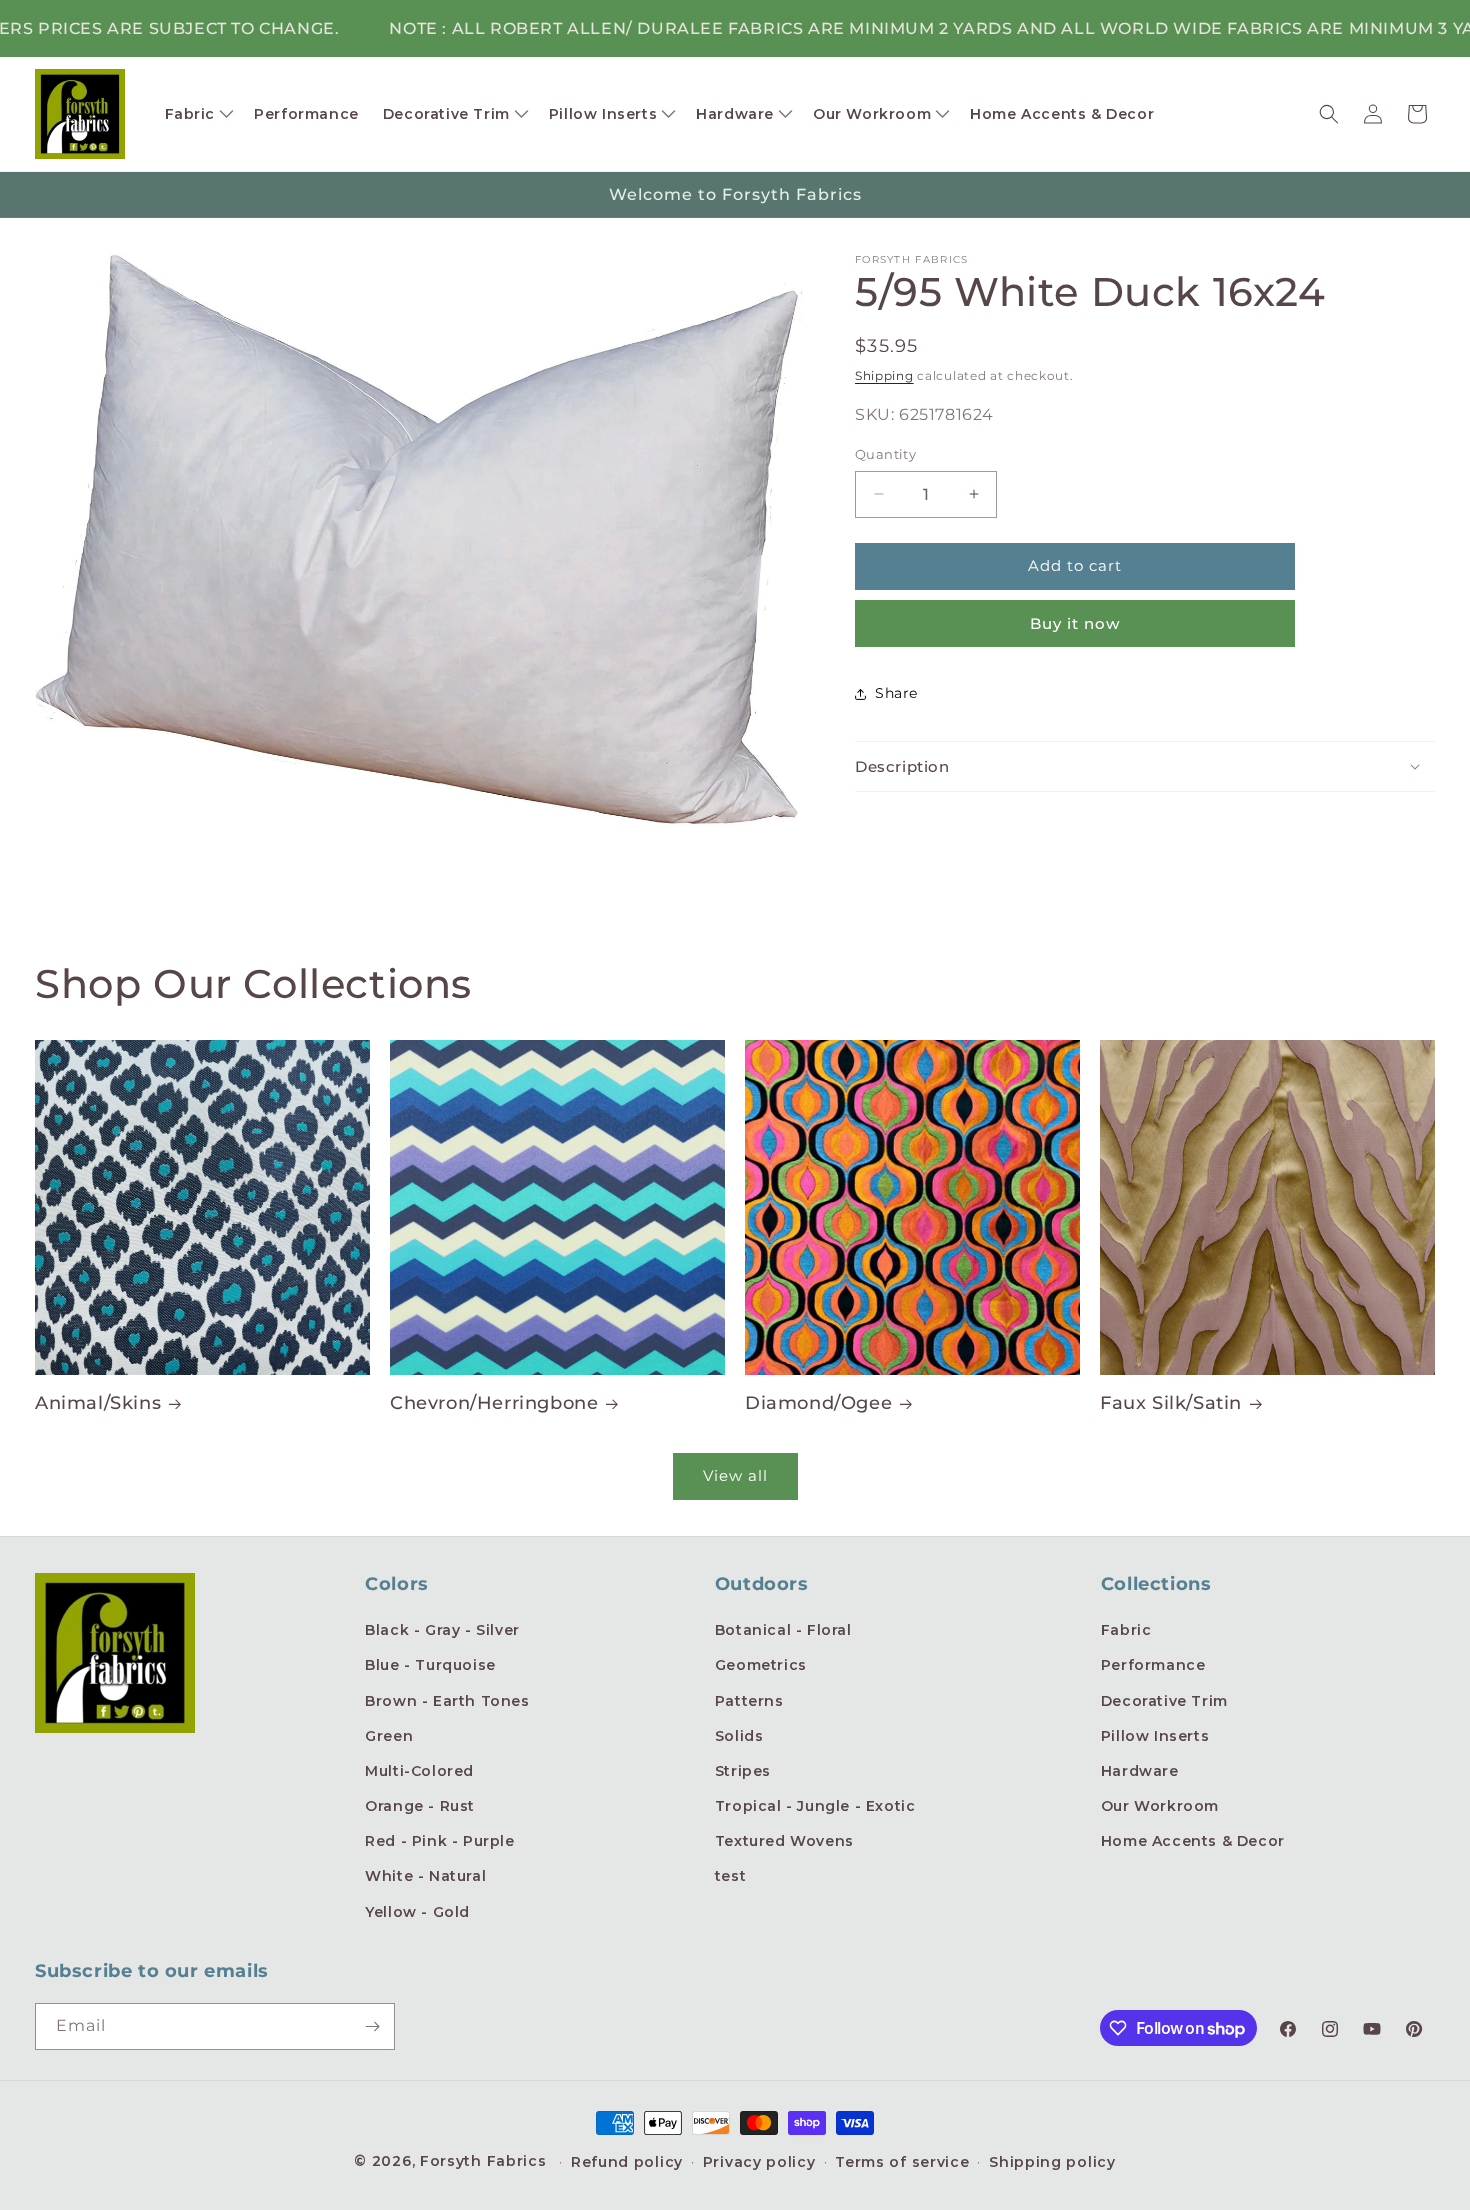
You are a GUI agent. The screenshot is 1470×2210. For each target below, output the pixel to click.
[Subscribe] (372, 2026)
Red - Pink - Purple (439, 1841)
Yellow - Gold (417, 1912)
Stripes (743, 1771)
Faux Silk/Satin (1171, 1403)
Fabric (1126, 1630)
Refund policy (627, 2162)
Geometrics (761, 1665)
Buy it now (1075, 623)
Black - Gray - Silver (442, 1630)
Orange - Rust (420, 1806)
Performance (1153, 1665)
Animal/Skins (98, 1403)
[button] (198, 114)
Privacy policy (759, 2162)
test (730, 1876)
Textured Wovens (784, 1841)
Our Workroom (1160, 1806)
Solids (739, 1736)
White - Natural (425, 1876)
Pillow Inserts (1155, 1736)
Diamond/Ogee (818, 1403)
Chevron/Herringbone (494, 1403)
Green (389, 1736)
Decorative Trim (1164, 1701)
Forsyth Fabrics (485, 2161)
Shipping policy (1052, 2162)
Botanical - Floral (783, 1630)
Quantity (885, 454)
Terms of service (902, 2162)
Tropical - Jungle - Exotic (815, 1806)
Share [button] (896, 693)
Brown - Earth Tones (447, 1701)
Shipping (884, 375)
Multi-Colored (419, 1771)
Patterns (749, 1701)
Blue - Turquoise (430, 1665)
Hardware (1140, 1771)
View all (735, 1475)
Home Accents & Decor (1193, 1841)
